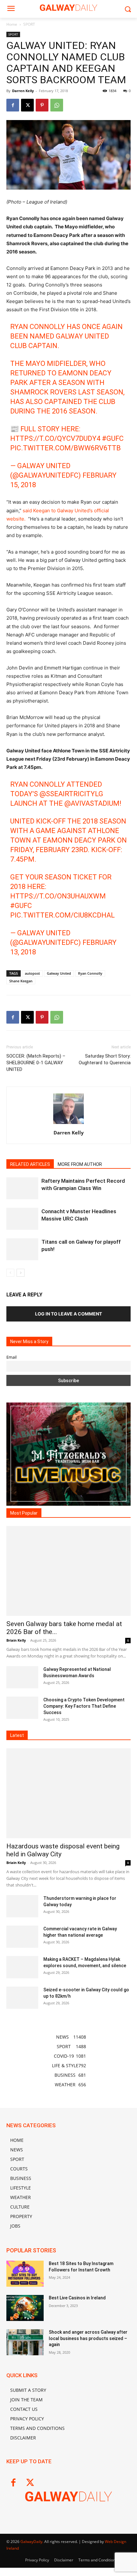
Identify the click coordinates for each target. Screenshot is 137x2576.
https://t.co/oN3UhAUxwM (58, 896)
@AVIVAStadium (92, 803)
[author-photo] (68, 1124)
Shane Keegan (21, 981)
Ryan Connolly (90, 973)
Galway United (59, 973)
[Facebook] (13, 105)
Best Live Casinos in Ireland (77, 2298)
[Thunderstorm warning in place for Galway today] (22, 1906)
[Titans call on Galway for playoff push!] (22, 1249)
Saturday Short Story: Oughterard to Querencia (105, 1059)
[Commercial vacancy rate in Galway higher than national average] (22, 1937)
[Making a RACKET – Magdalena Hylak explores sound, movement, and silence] (22, 1967)
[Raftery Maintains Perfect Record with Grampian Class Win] (22, 1188)
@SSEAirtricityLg (71, 794)
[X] (27, 105)
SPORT (29, 24)
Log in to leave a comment (68, 1314)
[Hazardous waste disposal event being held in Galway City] (68, 1793)
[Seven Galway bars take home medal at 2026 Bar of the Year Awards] (68, 1571)
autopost (32, 973)
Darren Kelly (23, 91)
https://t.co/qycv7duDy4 (55, 438)
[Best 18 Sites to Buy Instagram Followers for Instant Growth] (25, 2274)
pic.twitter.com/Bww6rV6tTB (65, 448)
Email (11, 1357)
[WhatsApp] (57, 105)
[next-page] (21, 1273)
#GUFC (113, 438)
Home (12, 24)
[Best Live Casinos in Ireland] (25, 2308)
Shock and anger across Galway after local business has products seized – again (88, 2338)
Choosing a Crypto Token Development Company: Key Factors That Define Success (84, 1706)
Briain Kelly (16, 1640)
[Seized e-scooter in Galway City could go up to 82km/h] (22, 1998)
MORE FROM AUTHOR (80, 1164)
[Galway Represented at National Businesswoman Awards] (22, 1677)
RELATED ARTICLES (30, 1164)
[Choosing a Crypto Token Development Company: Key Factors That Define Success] (22, 1708)
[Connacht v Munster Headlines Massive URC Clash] (22, 1219)
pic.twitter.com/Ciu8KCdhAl (62, 915)
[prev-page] (10, 1273)
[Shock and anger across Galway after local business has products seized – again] (25, 2342)
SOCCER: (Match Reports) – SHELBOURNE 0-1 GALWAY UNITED (36, 1063)
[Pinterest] (42, 105)
